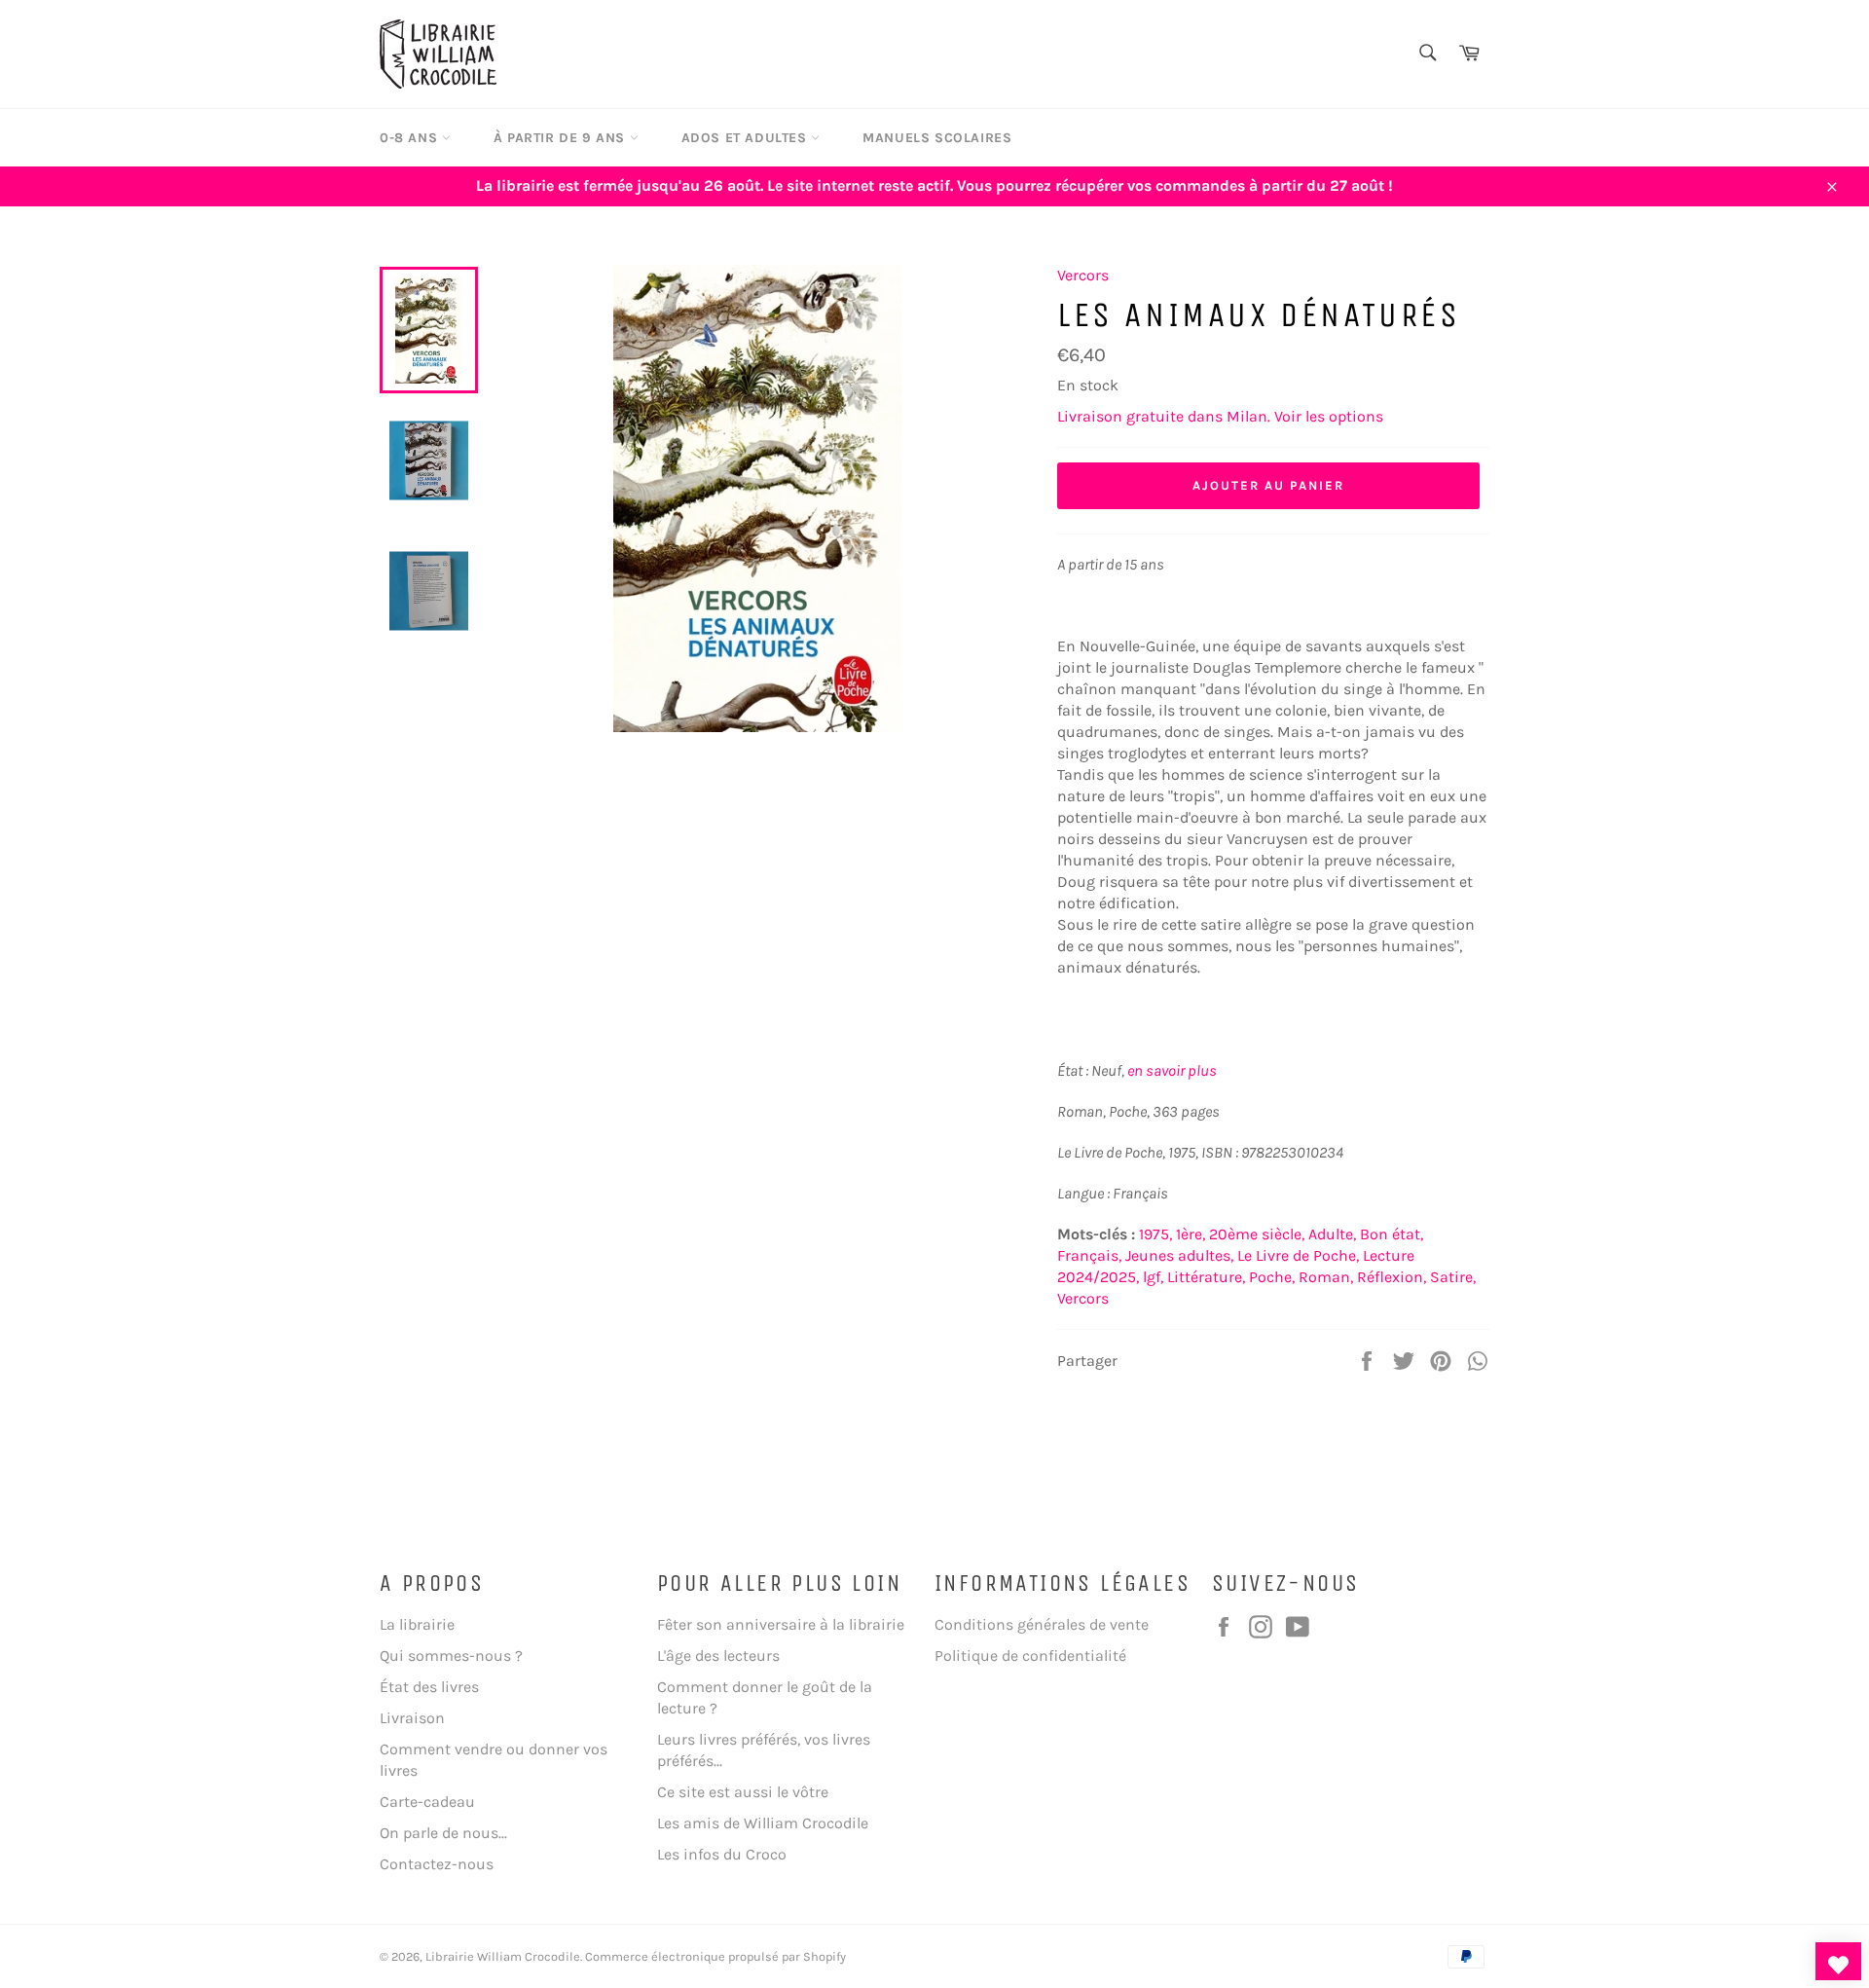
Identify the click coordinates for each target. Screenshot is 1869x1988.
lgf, (1153, 1277)
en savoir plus (1172, 1070)
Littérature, (1206, 1277)
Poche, (1272, 1277)
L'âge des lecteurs (718, 1656)
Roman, (1326, 1277)
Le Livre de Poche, (1298, 1255)
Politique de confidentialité (1030, 1656)
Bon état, (1392, 1234)
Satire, (1453, 1277)
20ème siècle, (1257, 1234)
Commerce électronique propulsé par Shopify (715, 1956)
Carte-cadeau (427, 1802)
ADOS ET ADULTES (747, 138)
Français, (1089, 1255)
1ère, (1191, 1234)
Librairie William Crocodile (503, 1956)
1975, (1155, 1234)
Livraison (412, 1718)
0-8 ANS (411, 138)
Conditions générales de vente (1042, 1624)
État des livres (429, 1687)
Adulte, (1332, 1234)
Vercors (1083, 275)
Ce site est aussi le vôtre (743, 1792)
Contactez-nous (437, 1864)
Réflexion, (1392, 1277)
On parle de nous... (443, 1833)
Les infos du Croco (722, 1854)
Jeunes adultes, (1179, 1255)
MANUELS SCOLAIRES (937, 138)
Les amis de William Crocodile (763, 1823)
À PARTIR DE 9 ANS (562, 138)
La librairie (417, 1624)
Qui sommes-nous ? (451, 1656)
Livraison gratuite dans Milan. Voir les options (1220, 416)
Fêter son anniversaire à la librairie (781, 1624)
